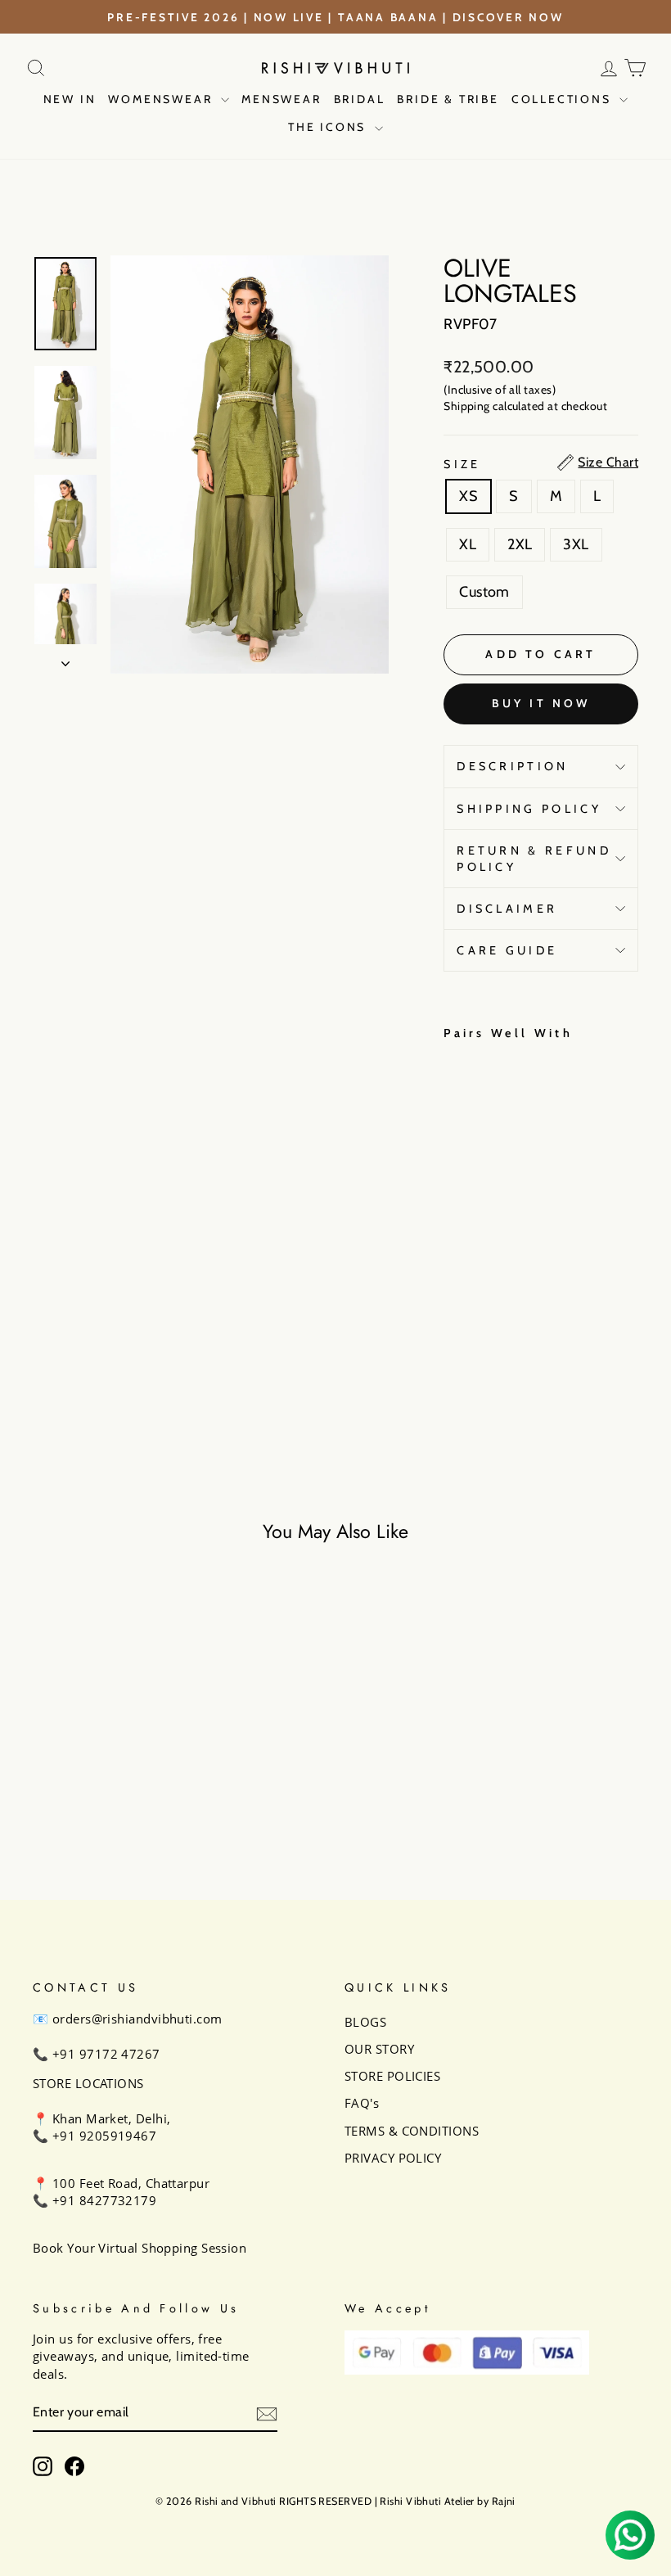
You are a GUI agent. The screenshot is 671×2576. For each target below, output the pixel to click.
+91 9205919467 (104, 2136)
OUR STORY (379, 2049)
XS (468, 496)
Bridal (360, 99)
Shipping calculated (494, 406)
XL (468, 544)
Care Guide (507, 950)
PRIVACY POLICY (393, 2158)
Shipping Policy (529, 809)
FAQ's (362, 2103)
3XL (576, 544)
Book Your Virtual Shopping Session (140, 2248)
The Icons (329, 127)
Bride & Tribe (448, 99)
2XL (520, 544)
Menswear (281, 99)
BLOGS (365, 2022)
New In (70, 99)
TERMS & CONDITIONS (412, 2131)
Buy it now (541, 703)
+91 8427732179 (104, 2200)
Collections (564, 99)
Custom (484, 592)
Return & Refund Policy (534, 859)
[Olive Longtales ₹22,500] (460, 1209)
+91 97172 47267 (106, 2054)
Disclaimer (507, 909)
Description (513, 766)
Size (462, 464)
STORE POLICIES (392, 2076)
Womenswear (162, 99)
